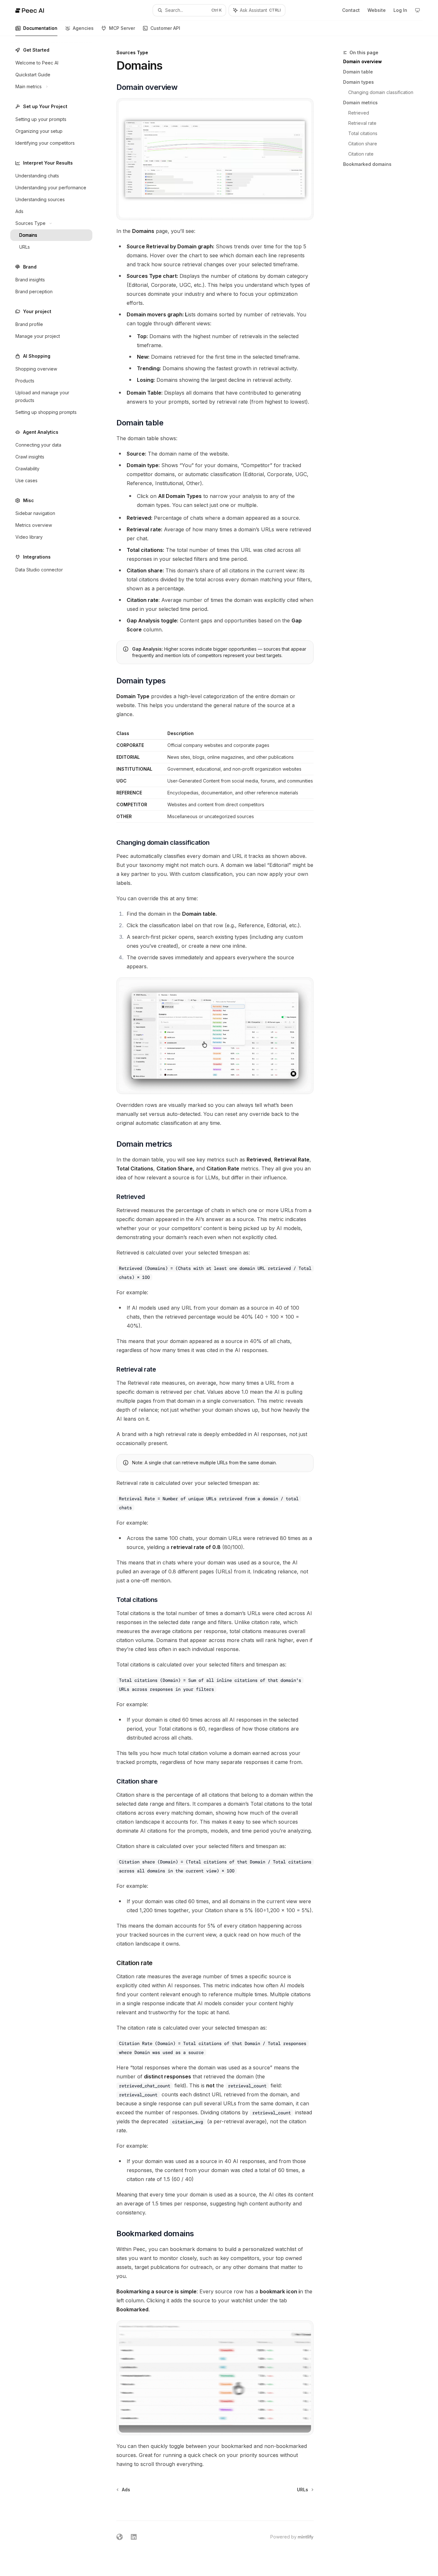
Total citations (363, 133)
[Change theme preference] (417, 10)
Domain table (358, 72)
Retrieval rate (362, 123)
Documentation (40, 28)
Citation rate (361, 154)
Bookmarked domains (367, 164)
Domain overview (362, 61)
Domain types (358, 82)
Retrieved (359, 113)
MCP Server (122, 28)
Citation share (363, 144)
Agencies (83, 28)
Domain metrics (360, 103)
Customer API (165, 28)
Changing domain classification (381, 92)
